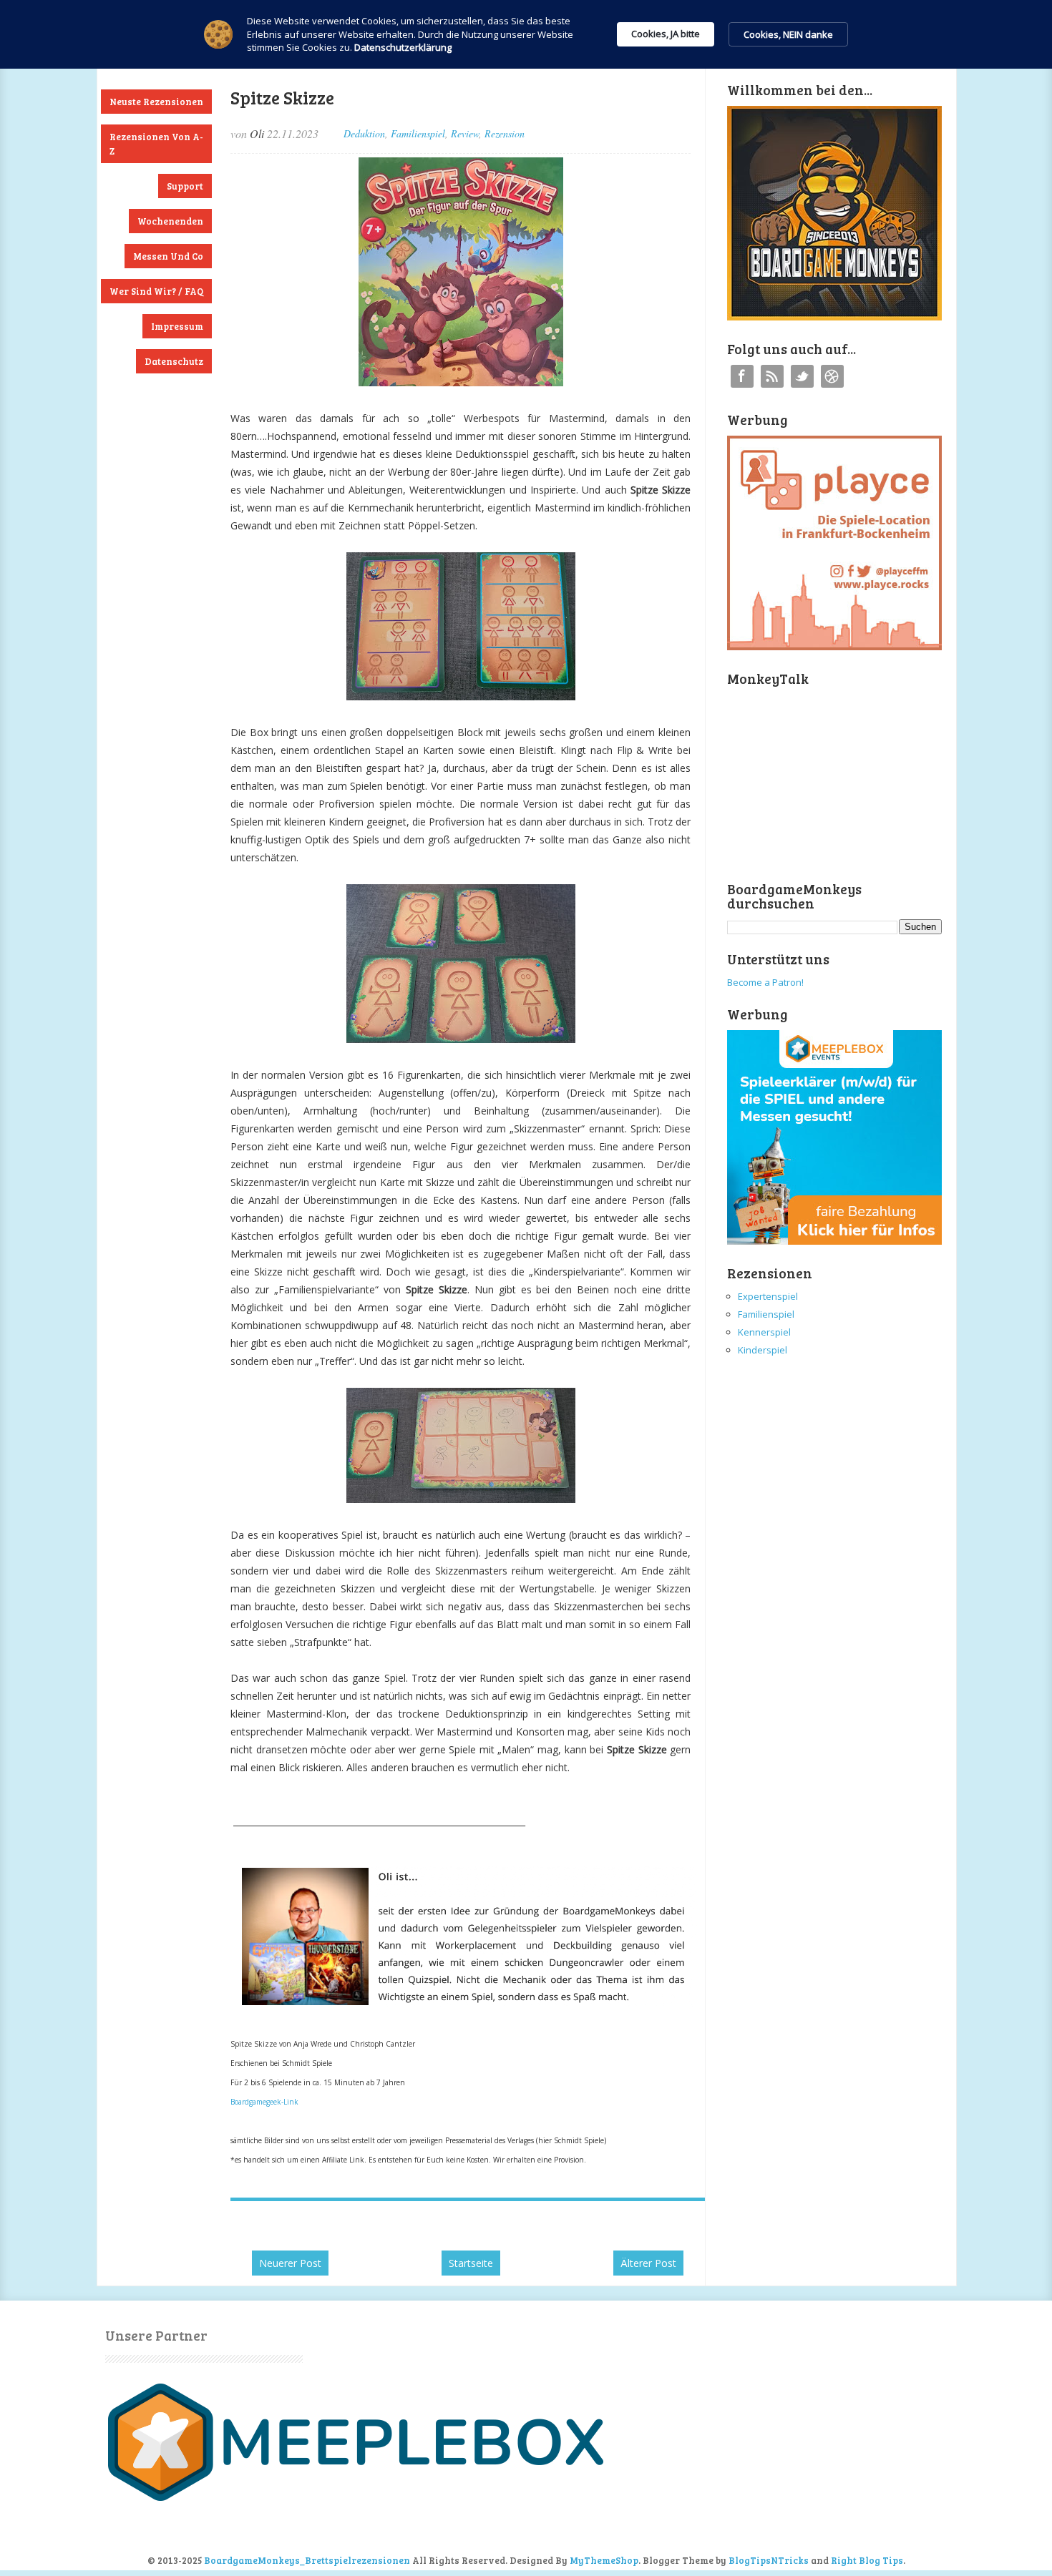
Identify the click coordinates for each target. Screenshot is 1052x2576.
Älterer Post (648, 2263)
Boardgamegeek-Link (264, 2102)
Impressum (177, 326)
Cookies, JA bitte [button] (666, 34)
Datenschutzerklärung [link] (403, 47)
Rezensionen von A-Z (156, 144)
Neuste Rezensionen (156, 102)
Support (185, 186)
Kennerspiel (764, 1332)
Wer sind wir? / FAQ (156, 291)
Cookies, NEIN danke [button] (788, 34)
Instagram (832, 376)
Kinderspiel (763, 1350)
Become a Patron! (765, 982)
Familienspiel (418, 133)
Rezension (505, 133)
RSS (772, 376)
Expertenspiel (768, 1296)
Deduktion (364, 133)
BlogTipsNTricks (769, 2560)
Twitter (802, 376)
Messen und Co (168, 256)
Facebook (742, 376)
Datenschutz (174, 361)
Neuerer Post (290, 2263)
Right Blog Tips (867, 2560)
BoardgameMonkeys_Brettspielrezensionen (307, 2560)
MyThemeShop (604, 2560)
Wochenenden (170, 221)
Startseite (471, 2263)
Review (465, 133)
